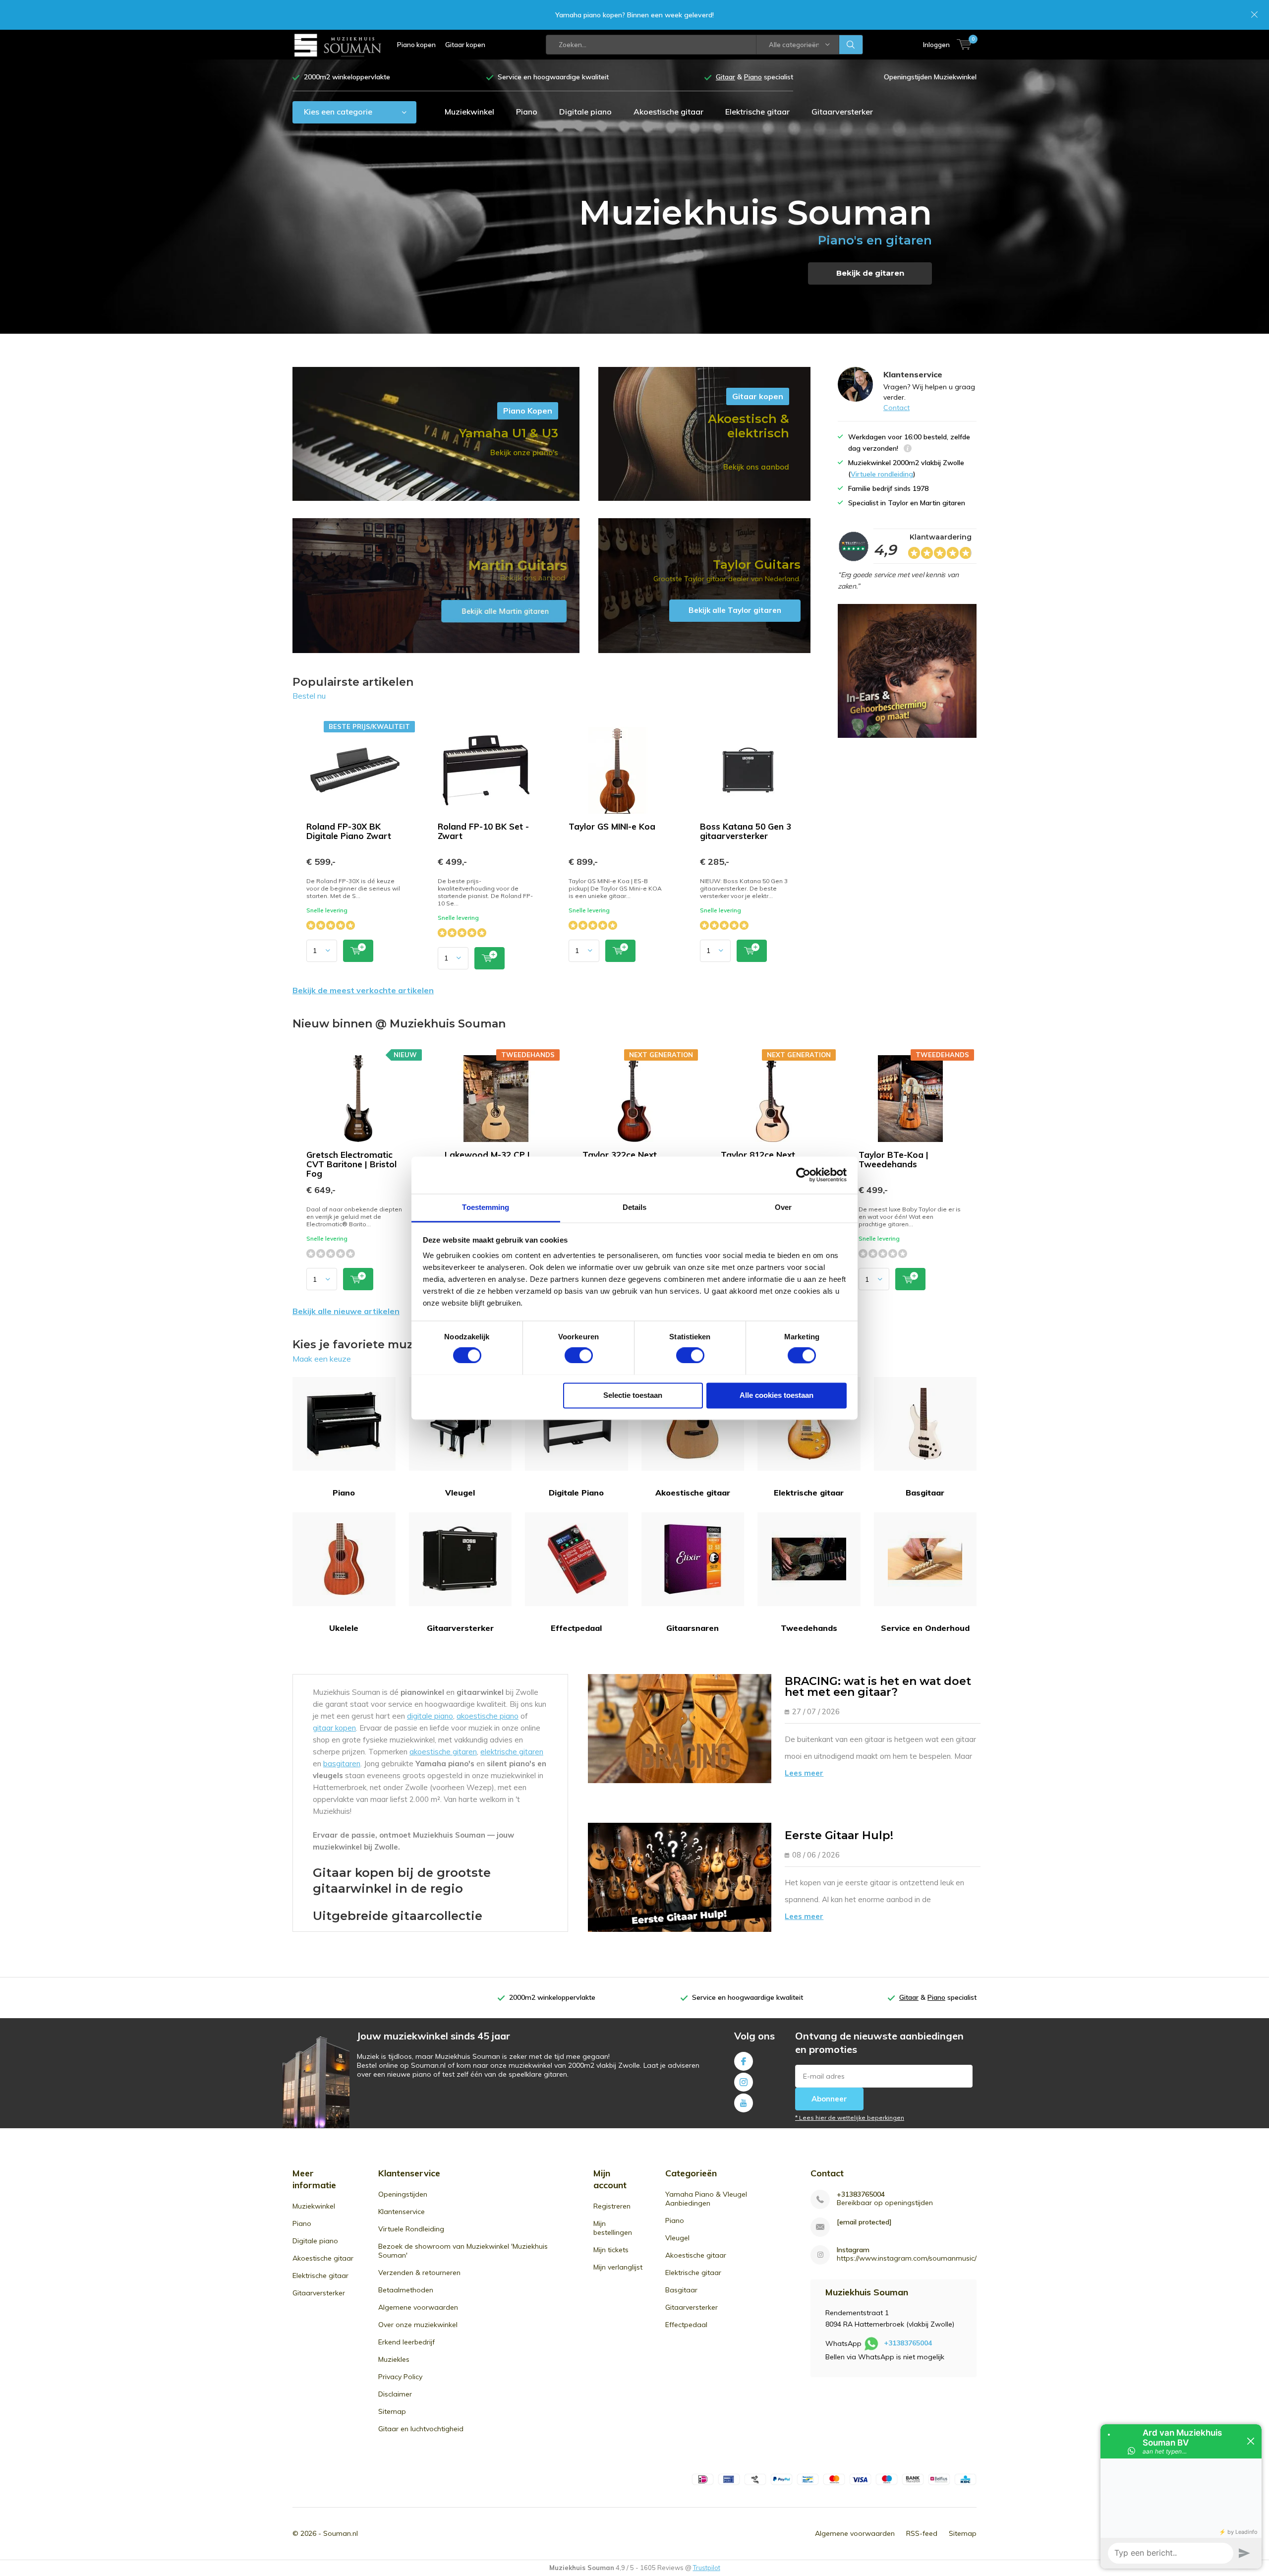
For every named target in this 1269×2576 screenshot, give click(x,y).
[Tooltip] (908, 449)
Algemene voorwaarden (418, 2307)
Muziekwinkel (469, 112)
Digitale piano (585, 112)
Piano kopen (416, 45)
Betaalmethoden (406, 2290)
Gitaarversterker (842, 112)
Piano (527, 112)
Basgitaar (925, 1493)
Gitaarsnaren (692, 1628)
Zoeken (851, 45)
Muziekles (394, 2359)
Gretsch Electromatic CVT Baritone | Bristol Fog (351, 1164)
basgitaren (342, 1764)
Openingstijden (403, 2194)
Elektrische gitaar (757, 112)
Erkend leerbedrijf (406, 2342)
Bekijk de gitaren (870, 273)
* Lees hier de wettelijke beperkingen (850, 2118)
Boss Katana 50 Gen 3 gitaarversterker (746, 831)
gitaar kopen (334, 1728)
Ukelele (344, 1628)
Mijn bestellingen (613, 2228)
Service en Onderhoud (925, 1628)
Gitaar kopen (465, 45)
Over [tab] (783, 1207)
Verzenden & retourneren (419, 2273)
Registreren (612, 2206)
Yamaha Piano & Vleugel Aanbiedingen (706, 2199)
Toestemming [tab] (486, 1207)
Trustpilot (707, 2568)
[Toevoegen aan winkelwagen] (358, 951)
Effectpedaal (576, 1628)
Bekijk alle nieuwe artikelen (346, 1311)
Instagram (744, 2082)
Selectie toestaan (633, 1395)
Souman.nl (341, 2533)
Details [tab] (635, 1207)
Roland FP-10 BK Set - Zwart (483, 831)
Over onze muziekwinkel (418, 2325)
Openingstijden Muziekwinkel (930, 77)
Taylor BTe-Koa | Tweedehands (894, 1159)
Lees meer (804, 1773)
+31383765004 (861, 2194)
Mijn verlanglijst (618, 2267)
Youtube (744, 2103)
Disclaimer (395, 2394)
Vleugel (460, 1493)
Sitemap (392, 2411)
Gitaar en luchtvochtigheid (421, 2429)
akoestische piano (488, 1716)
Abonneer (829, 2099)
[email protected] (864, 2222)
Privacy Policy (400, 2377)
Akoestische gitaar (668, 112)
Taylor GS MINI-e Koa (612, 826)
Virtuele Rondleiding (411, 2229)
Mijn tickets (611, 2250)
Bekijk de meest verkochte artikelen (363, 990)
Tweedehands (809, 1628)
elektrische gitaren (512, 1752)
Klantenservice (402, 2212)
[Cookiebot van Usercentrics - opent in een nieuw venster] (803, 1175)
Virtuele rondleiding (882, 474)
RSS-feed (922, 2533)
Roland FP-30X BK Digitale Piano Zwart (349, 831)
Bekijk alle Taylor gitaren (704, 586)
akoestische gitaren (443, 1752)
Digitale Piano (576, 1493)
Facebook (744, 2061)
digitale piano (430, 1716)
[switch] (579, 1355)
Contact (896, 408)
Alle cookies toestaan (777, 1395)
